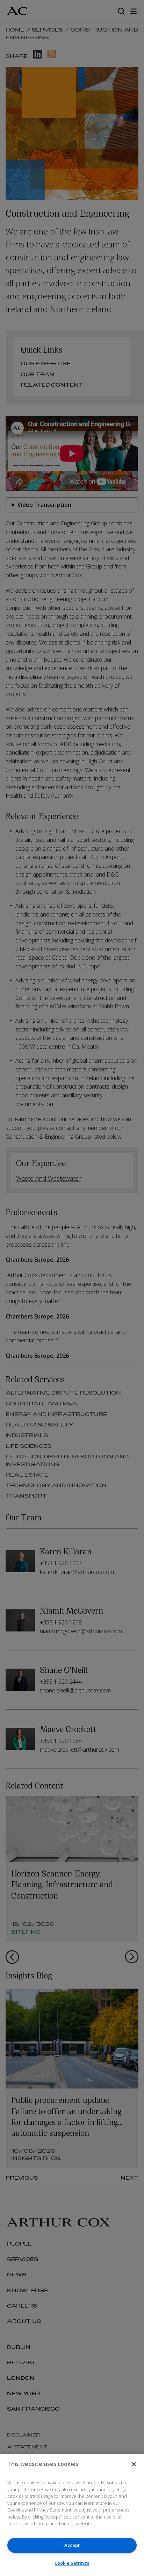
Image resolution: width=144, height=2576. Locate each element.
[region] (72, 2515)
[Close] (134, 2464)
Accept (72, 2545)
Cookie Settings (72, 2563)
